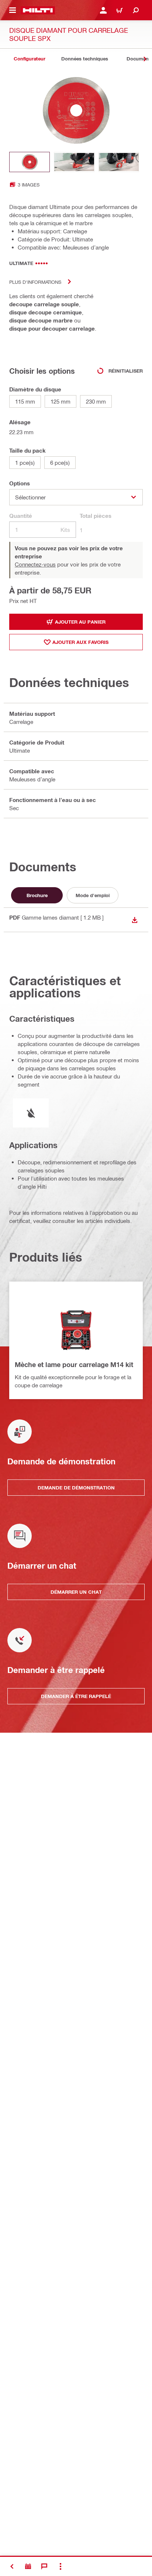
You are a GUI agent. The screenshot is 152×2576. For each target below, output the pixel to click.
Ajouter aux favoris (80, 642)
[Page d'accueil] (38, 10)
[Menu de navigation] (13, 10)
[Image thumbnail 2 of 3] (74, 162)
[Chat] (44, 2566)
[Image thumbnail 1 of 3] (30, 162)
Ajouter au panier (80, 622)
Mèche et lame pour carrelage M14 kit (74, 1364)
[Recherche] (136, 10)
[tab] (30, 59)
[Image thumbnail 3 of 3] (119, 162)
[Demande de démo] (28, 2566)
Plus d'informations (35, 282)
